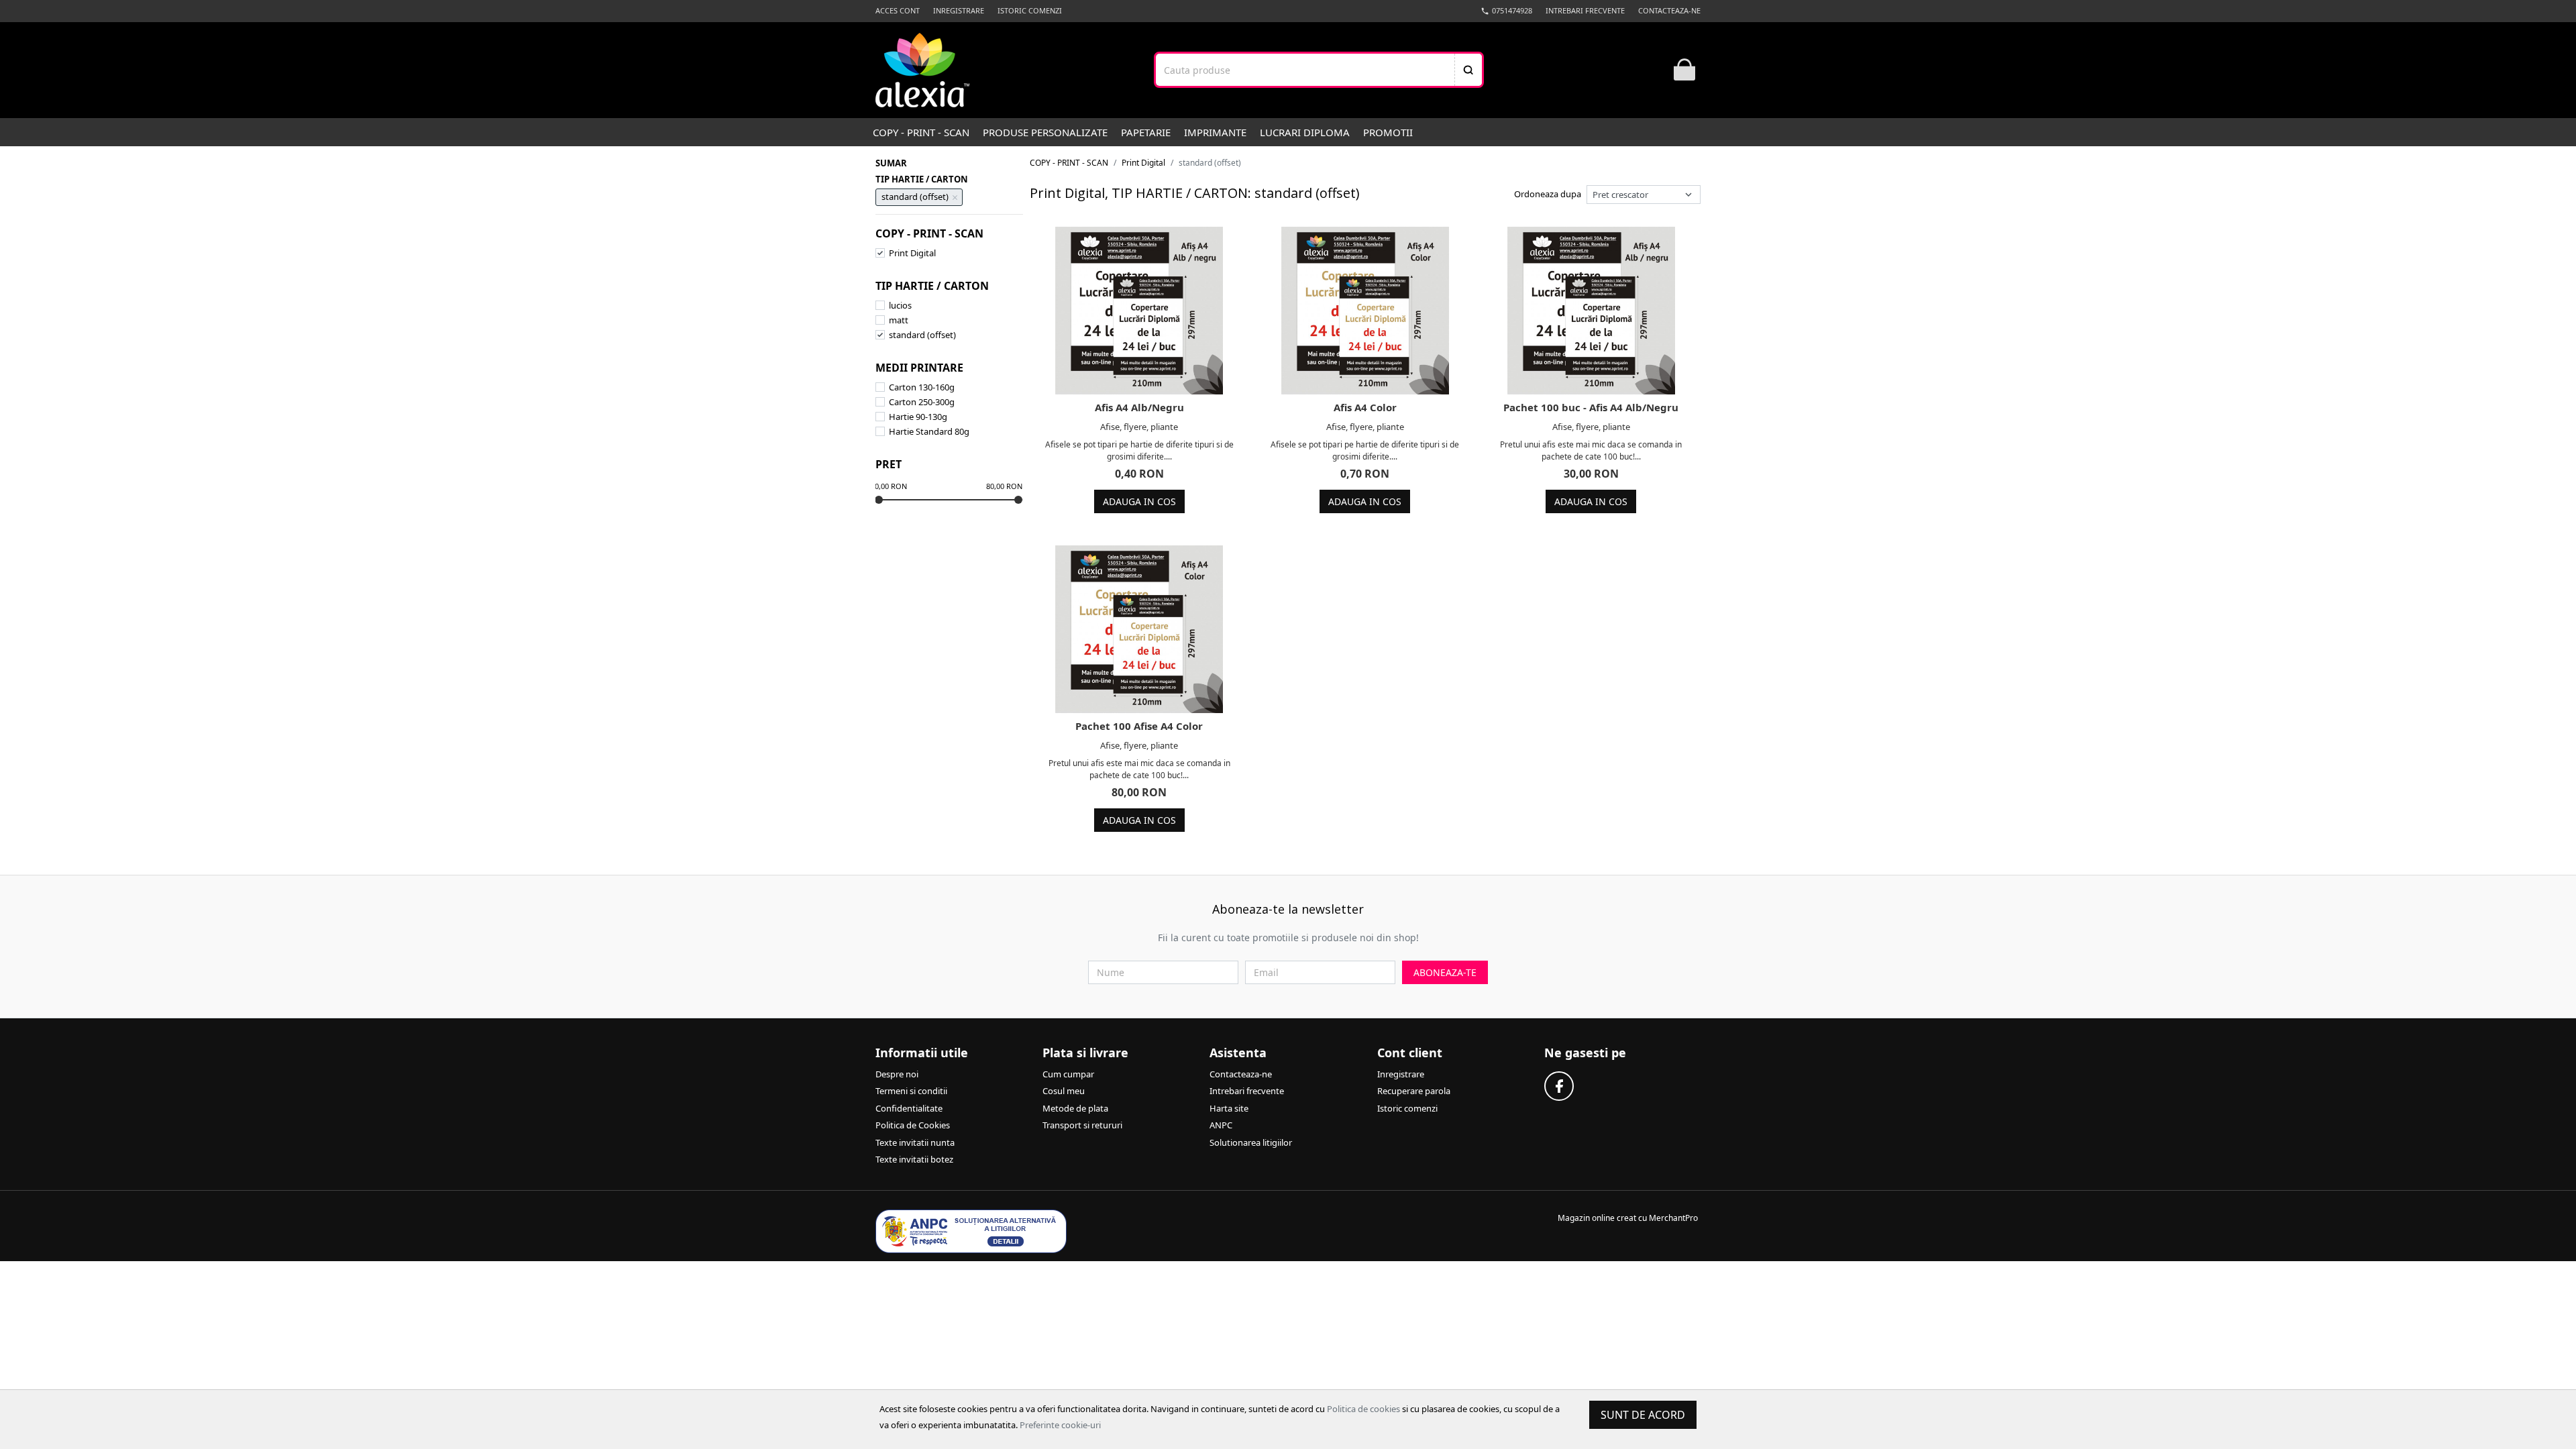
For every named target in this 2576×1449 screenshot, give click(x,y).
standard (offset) (922, 335)
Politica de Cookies (913, 1125)
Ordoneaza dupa (1548, 194)
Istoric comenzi (1030, 10)
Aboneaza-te (1445, 972)
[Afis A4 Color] (1365, 311)
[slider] (879, 500)
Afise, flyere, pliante (1139, 427)
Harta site (1229, 1108)
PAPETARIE (1146, 132)
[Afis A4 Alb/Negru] (1139, 311)
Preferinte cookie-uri (1060, 1425)
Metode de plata (1075, 1108)
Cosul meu (1064, 1091)
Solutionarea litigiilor (1251, 1142)
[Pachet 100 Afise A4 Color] (1139, 629)
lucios (900, 305)
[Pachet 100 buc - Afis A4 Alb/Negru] (1591, 311)
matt (899, 320)
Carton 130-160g (922, 387)
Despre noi (897, 1074)
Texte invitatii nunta (915, 1142)
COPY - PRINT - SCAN (921, 132)
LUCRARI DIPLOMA (1305, 132)
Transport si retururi (1082, 1125)
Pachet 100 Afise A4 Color (1139, 726)
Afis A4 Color (1365, 407)
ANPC (1221, 1125)
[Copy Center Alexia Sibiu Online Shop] (922, 70)
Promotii (1388, 132)
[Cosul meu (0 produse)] (1684, 70)
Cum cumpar (1068, 1074)
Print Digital (912, 253)
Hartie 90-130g (918, 417)
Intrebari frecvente (1585, 10)
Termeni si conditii (911, 1091)
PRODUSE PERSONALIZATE (1045, 132)
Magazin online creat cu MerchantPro (1628, 1218)
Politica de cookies (1363, 1409)
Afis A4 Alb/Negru (1139, 407)
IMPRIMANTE (1215, 132)
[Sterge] (955, 197)
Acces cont (898, 10)
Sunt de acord (1643, 1415)
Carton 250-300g (922, 402)
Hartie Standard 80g (929, 431)
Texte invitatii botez (914, 1159)
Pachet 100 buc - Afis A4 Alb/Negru (1591, 407)
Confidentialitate (909, 1108)
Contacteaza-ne (1669, 10)
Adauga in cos (1139, 501)
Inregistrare (959, 10)
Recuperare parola (1414, 1091)
